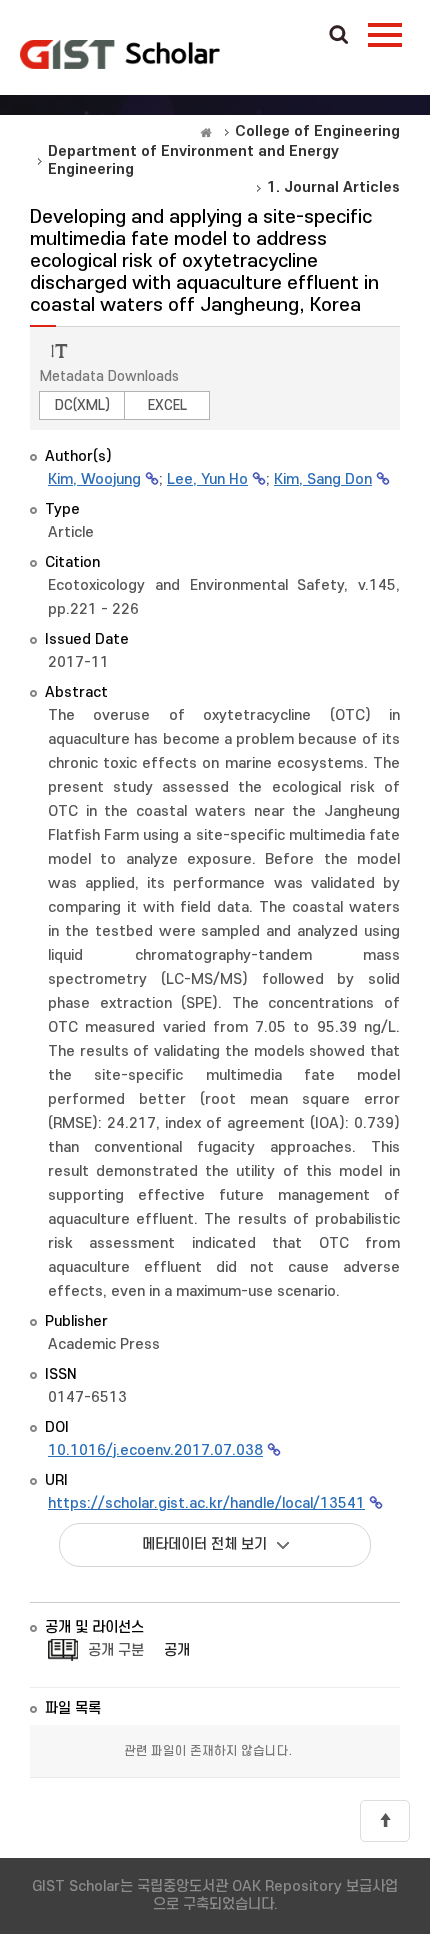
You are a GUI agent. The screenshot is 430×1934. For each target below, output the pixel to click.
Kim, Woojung (94, 479)
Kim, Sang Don (323, 479)
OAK (120, 54)
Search (339, 36)
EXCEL (167, 405)
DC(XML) (82, 405)
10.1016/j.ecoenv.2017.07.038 (155, 1450)
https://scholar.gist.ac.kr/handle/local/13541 (206, 1503)
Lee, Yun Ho (207, 479)
